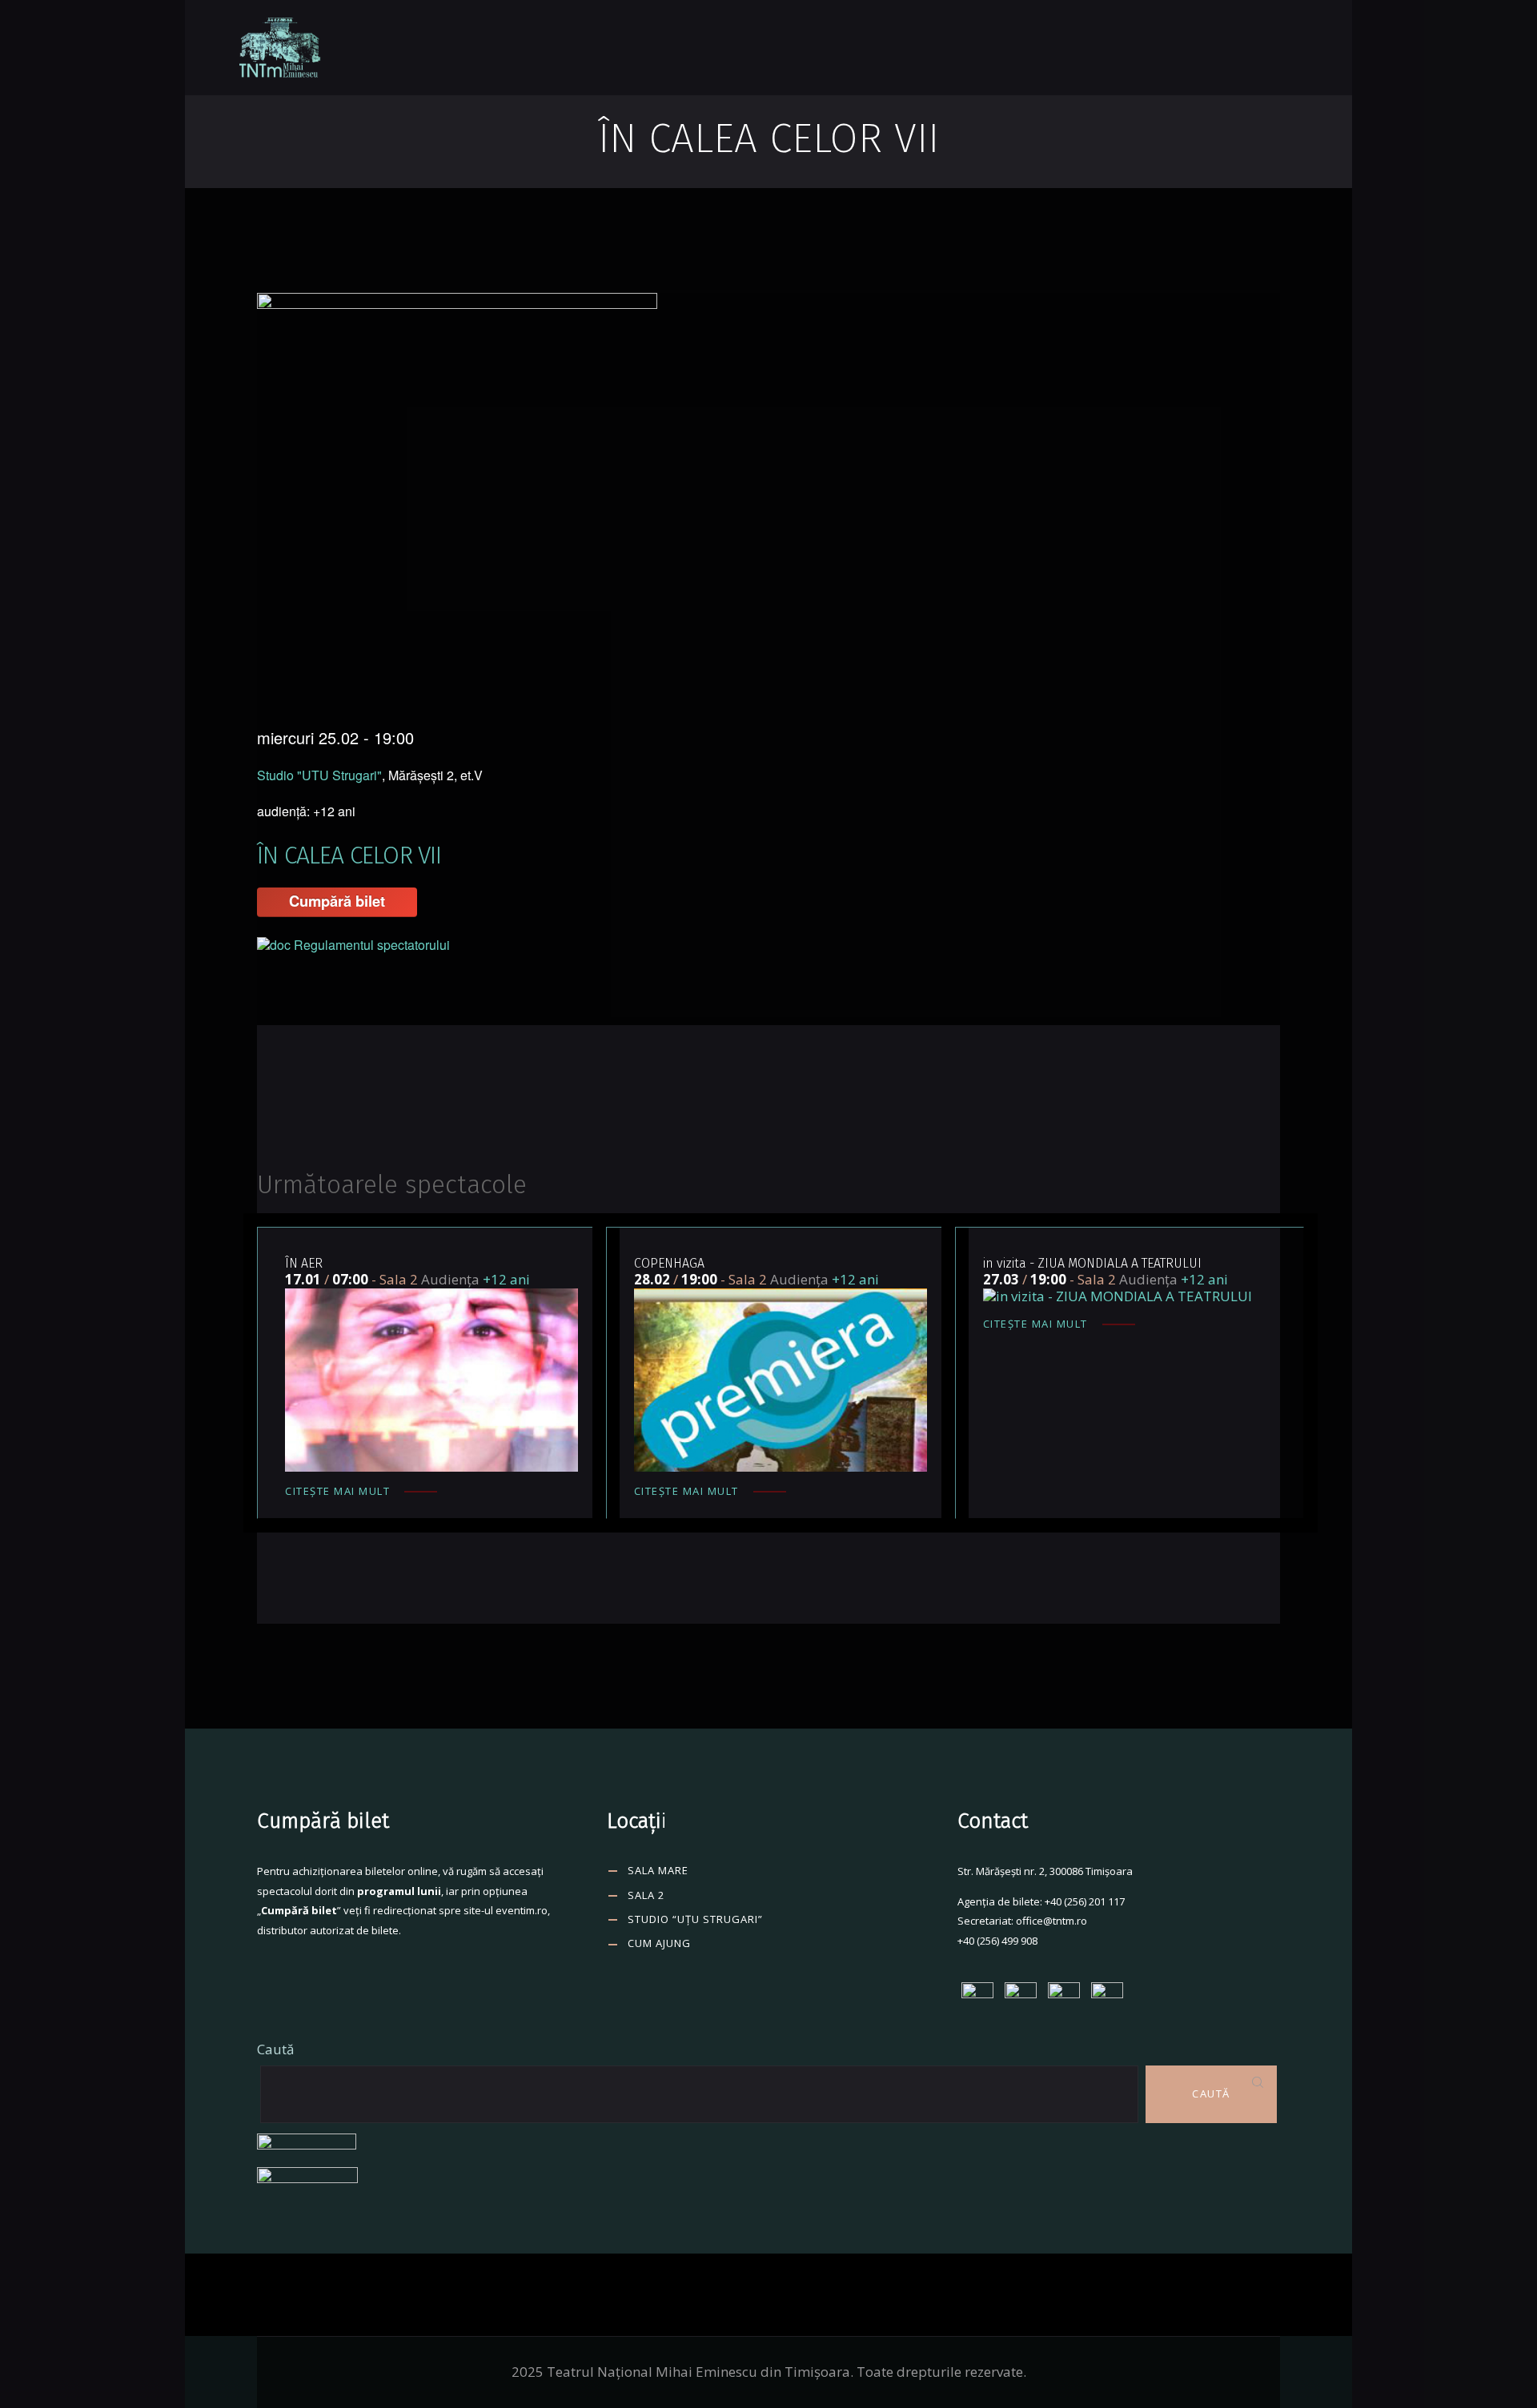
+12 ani (506, 1279)
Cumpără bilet (337, 901)
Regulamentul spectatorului (372, 945)
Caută (275, 2049)
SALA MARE (658, 1870)
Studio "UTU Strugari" (319, 775)
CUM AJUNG (659, 1943)
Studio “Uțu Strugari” (695, 1919)
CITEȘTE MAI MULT (337, 1491)
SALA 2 (646, 1895)
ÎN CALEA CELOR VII (349, 855)
